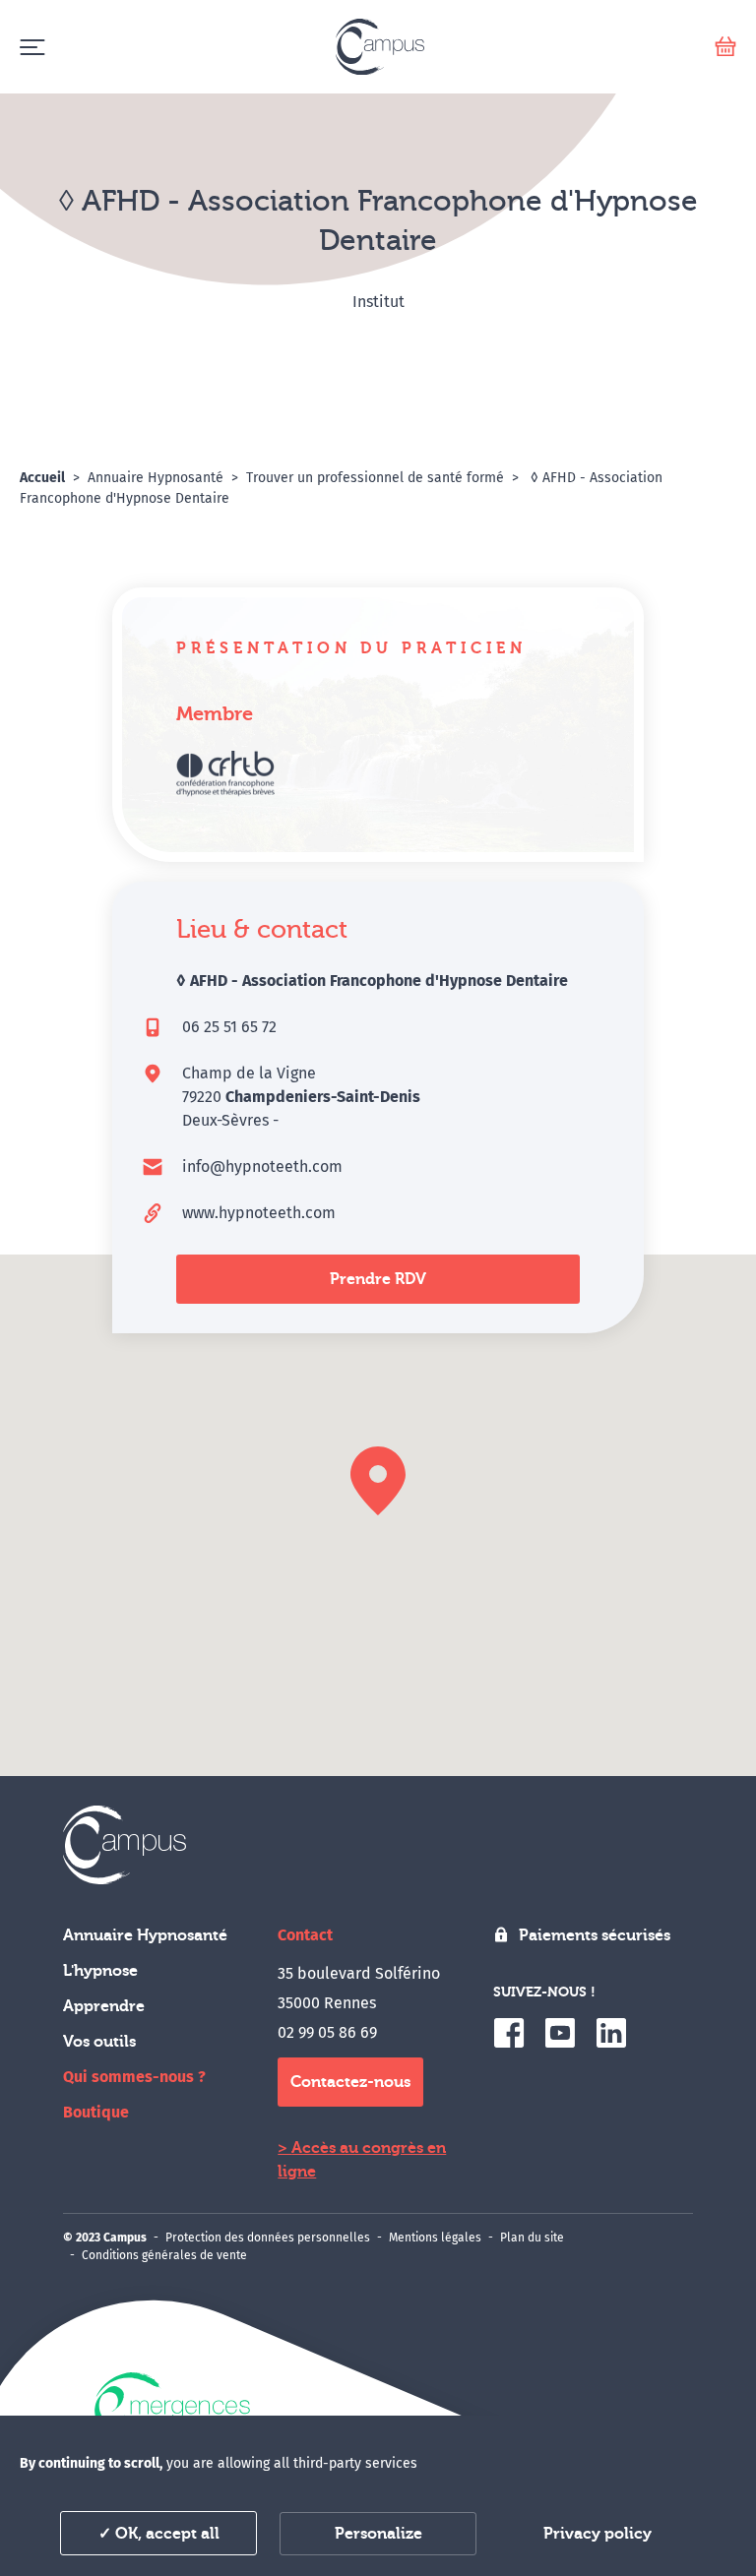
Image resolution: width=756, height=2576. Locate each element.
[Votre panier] (725, 47)
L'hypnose (100, 1971)
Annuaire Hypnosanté (145, 1935)
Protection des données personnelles (268, 2238)
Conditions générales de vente (164, 2255)
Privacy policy (598, 2534)
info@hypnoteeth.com (262, 1166)
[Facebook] (509, 2033)
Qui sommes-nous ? (134, 2077)
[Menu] (32, 47)
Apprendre (104, 2006)
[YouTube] (560, 2033)
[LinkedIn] (611, 2033)
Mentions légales (435, 2238)
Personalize (378, 2534)
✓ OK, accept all (159, 2534)
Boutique (96, 2112)
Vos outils (99, 2042)
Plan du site (532, 2238)
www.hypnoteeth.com (259, 1213)
